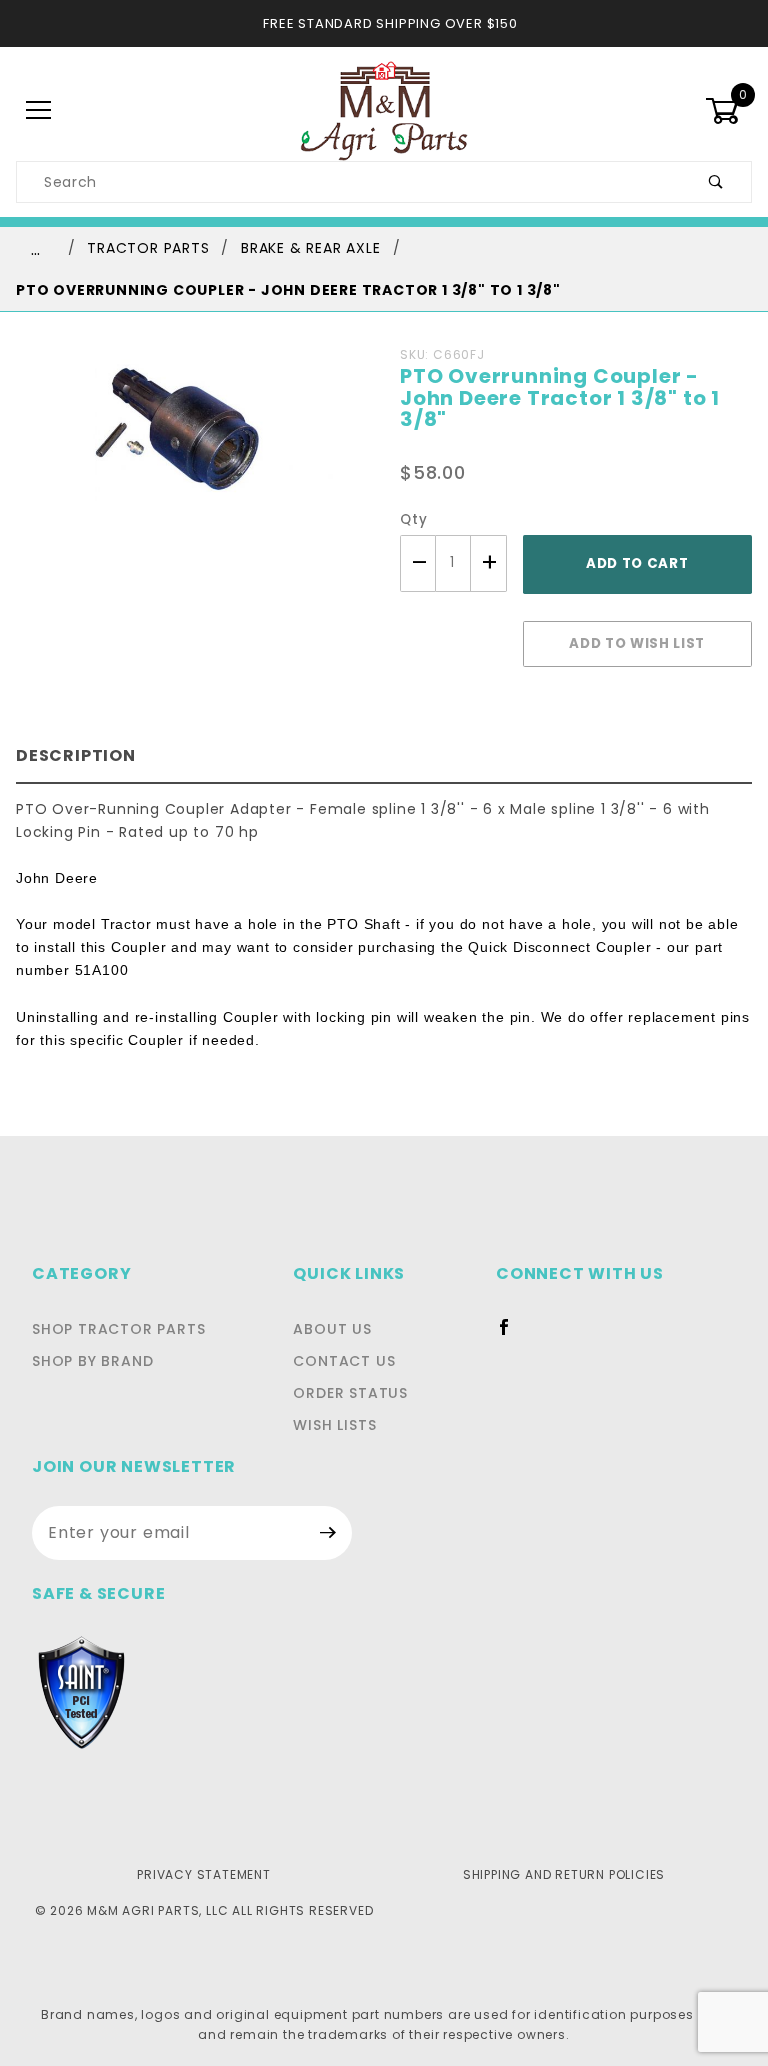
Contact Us (344, 1361)
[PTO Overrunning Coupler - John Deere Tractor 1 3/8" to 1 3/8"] (192, 463)
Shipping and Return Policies (564, 1874)
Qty (413, 519)
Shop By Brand (92, 1361)
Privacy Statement (204, 1874)
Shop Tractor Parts (118, 1329)
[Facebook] (512, 1335)
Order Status (350, 1393)
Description (76, 755)
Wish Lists (334, 1425)
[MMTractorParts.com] (383, 110)
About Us (332, 1329)
